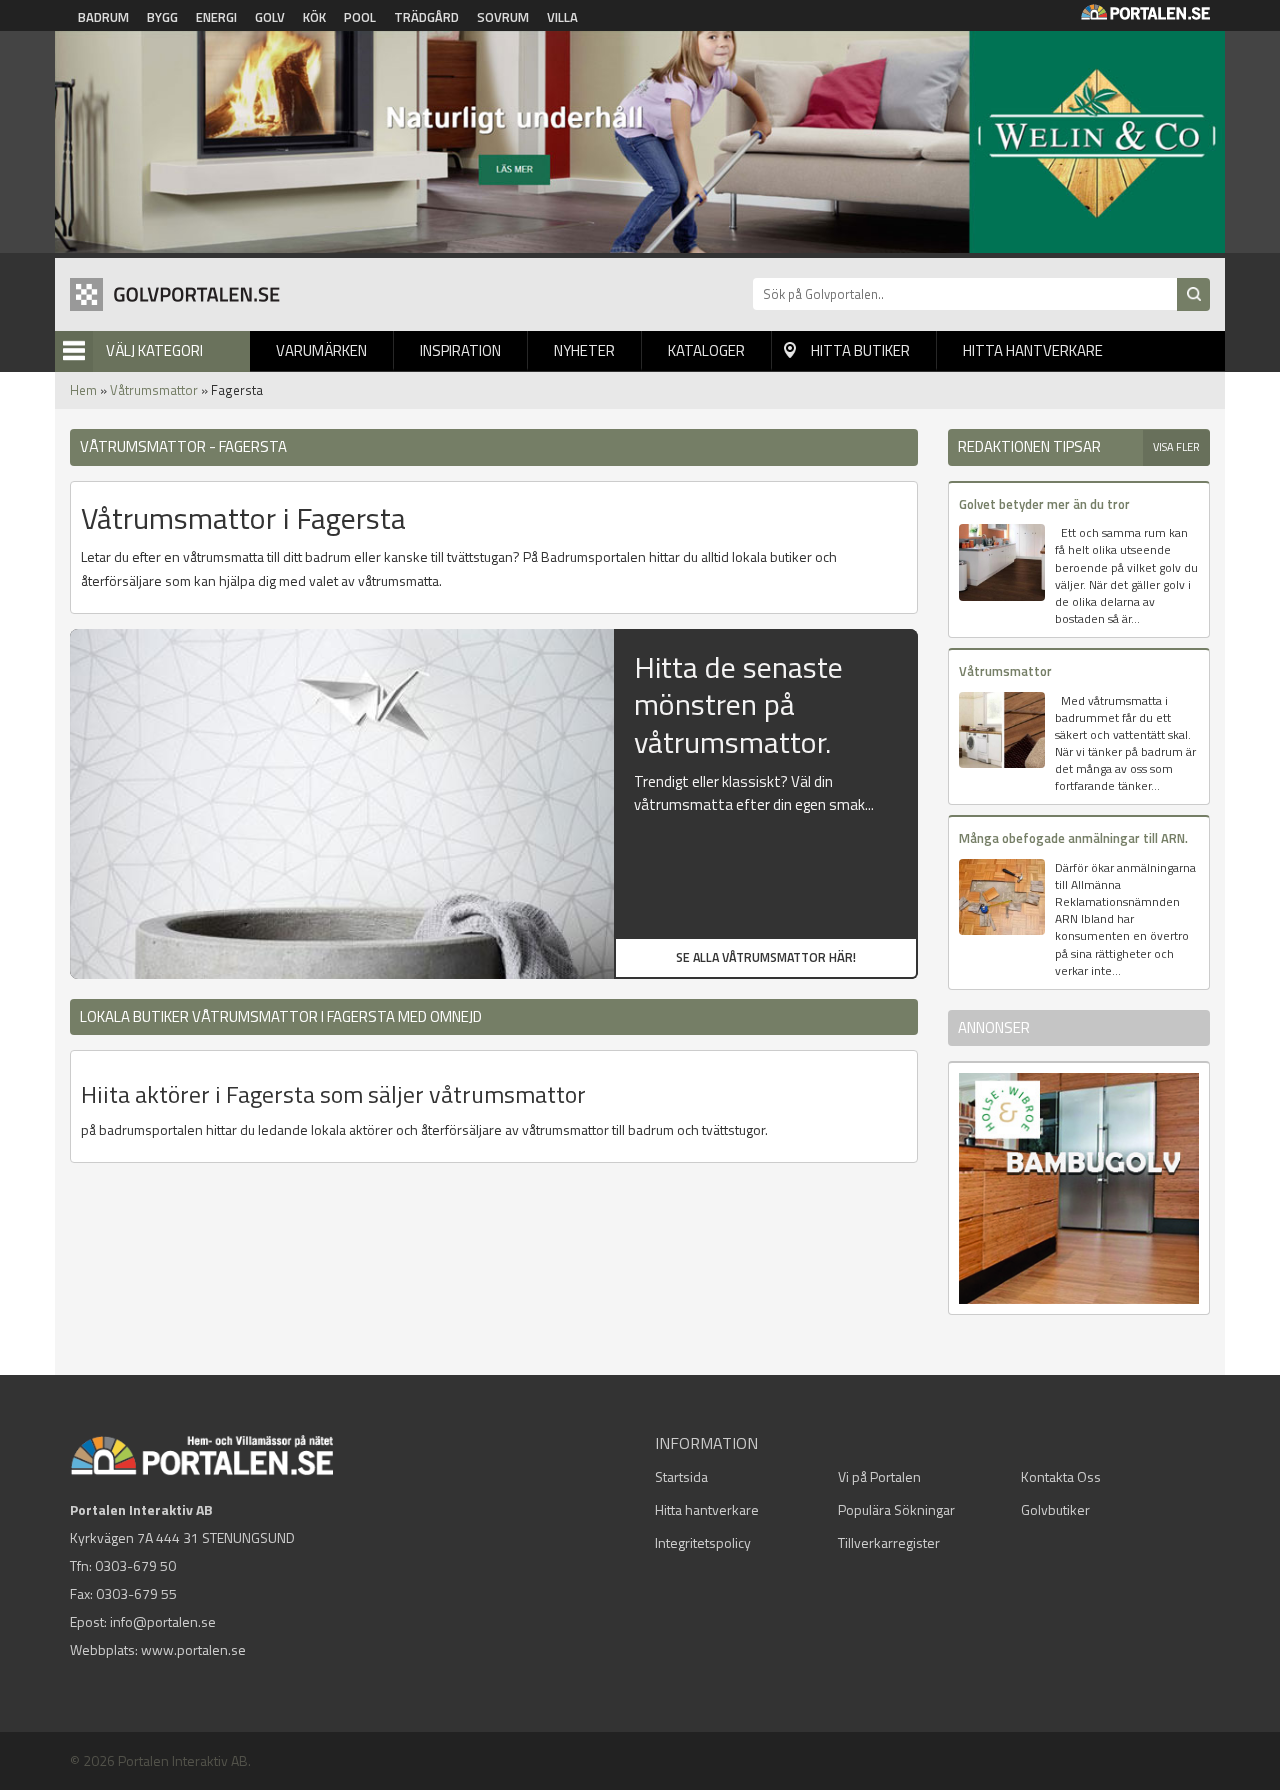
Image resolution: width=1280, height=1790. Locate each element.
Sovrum (503, 17)
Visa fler (1176, 447)
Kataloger (706, 350)
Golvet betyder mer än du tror (1044, 504)
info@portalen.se (163, 1621)
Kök (314, 17)
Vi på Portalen (879, 1476)
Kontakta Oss (1061, 1476)
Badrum (103, 17)
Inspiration (460, 350)
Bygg (162, 17)
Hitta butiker (860, 350)
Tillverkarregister (889, 1542)
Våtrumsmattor (154, 390)
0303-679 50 (135, 1565)
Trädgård (426, 17)
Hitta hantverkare (1033, 350)
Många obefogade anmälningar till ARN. (1073, 838)
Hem (83, 390)
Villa (562, 17)
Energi (216, 17)
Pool (360, 17)
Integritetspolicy (703, 1542)
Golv (270, 17)
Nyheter (584, 350)
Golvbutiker (1055, 1509)
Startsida (681, 1476)
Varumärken (321, 350)
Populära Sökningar (896, 1509)
